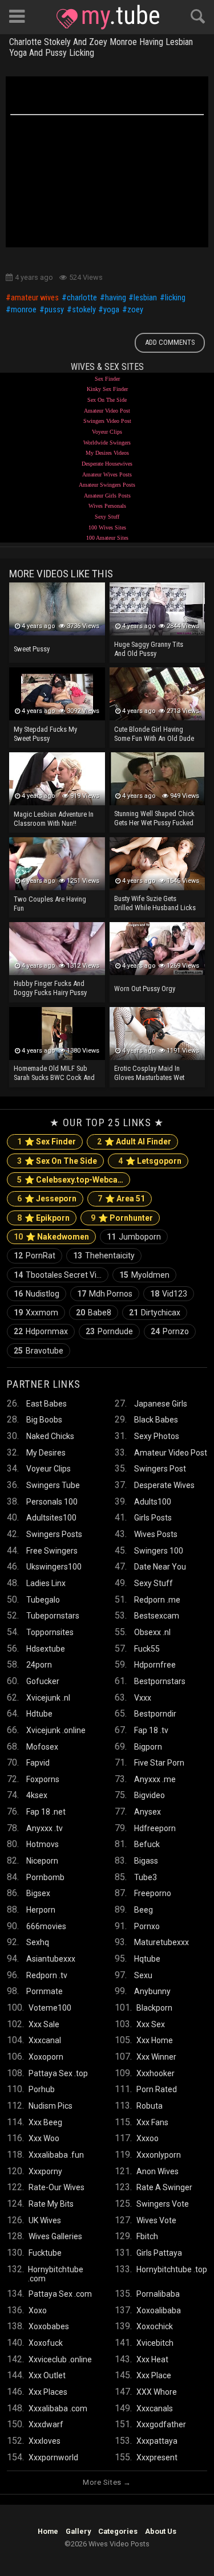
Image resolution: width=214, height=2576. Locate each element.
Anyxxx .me (155, 1779)
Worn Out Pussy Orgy (145, 989)
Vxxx (143, 1698)
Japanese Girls (161, 1404)
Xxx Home (155, 2040)
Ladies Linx (46, 1583)
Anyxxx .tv (45, 1828)
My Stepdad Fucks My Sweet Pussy (45, 734)
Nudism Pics (51, 2106)
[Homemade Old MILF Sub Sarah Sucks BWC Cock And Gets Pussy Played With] (57, 1034)
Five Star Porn (159, 1763)
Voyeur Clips (107, 432)
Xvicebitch (155, 2343)
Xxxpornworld (53, 2457)
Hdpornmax (41, 1331)
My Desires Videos (107, 453)
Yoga (111, 310)
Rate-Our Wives (56, 2187)
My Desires (46, 1453)
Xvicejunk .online (56, 1730)
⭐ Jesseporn (47, 1199)
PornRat (35, 1256)
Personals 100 (52, 1502)
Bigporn (148, 1747)
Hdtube (39, 1714)
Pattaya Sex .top (58, 2073)
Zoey (135, 310)
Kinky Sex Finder (107, 389)
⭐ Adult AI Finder (134, 1142)
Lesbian (145, 298)
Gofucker (43, 1681)
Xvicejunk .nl (48, 1698)
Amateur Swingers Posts (107, 485)
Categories (118, 2531)
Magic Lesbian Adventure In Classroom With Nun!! (54, 819)
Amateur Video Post (107, 411)
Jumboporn (134, 1237)
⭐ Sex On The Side (57, 1161)
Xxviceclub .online (60, 2359)
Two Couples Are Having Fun (50, 904)
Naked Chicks (50, 1436)
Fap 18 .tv (151, 1730)
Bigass (146, 1861)
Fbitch (147, 2236)
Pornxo (147, 1926)
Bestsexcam (157, 1616)
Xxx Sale (44, 2024)
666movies (46, 1926)
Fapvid (38, 1763)
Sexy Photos (157, 1436)
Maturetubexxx (161, 1942)
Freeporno (153, 1893)
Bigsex (38, 1893)
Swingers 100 (159, 1551)
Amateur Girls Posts (107, 496)
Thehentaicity (104, 1256)
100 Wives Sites (107, 527)
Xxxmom (36, 1313)
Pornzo (170, 1331)
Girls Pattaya (159, 2253)
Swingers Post (160, 1469)
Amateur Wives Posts (107, 474)
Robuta (150, 2106)
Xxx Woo (44, 2138)
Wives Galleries (55, 2236)
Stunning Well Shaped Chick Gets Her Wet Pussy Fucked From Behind (154, 819)
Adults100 (153, 1502)
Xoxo (38, 2310)
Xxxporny (45, 2171)
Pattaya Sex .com (60, 2294)
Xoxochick (155, 2326)
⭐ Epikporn (43, 1218)
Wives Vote (156, 2220)
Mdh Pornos (105, 1294)
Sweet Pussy (32, 649)
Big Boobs (44, 1420)
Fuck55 (147, 1649)
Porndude (109, 1331)
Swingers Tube (53, 1485)
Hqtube (147, 1959)
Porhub (42, 2089)
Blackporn (154, 2008)
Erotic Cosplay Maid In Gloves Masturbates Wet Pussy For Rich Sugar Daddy (155, 1074)
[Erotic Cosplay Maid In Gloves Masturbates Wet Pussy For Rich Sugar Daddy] (158, 1034)
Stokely (84, 310)
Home (48, 2531)
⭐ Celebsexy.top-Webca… (70, 1180)
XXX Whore (157, 2392)
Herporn (41, 1910)
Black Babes (156, 1420)
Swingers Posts (54, 1534)
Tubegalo (43, 1600)
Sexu (143, 1975)
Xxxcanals (155, 2408)
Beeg (144, 1910)
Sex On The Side (107, 400)
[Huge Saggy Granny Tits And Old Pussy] (158, 609)
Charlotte (82, 298)
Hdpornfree (155, 1665)
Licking (175, 298)
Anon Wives (158, 2171)
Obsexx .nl (152, 1632)
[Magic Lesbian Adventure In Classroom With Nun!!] (57, 779)
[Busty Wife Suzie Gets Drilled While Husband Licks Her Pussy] (158, 864)
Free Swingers (52, 1551)
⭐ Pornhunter (122, 1218)
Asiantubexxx (51, 1959)
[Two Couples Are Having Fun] (57, 864)
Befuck (147, 1844)
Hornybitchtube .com (56, 2274)
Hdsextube (46, 1649)
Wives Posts (156, 1534)
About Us (161, 2531)
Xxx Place (154, 2375)
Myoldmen (144, 1275)
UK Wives (45, 2220)
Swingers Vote (163, 2204)
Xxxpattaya (157, 2441)
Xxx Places (48, 2392)
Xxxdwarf (46, 2424)
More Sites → (107, 2482)
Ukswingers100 (54, 1567)
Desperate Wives (164, 1485)
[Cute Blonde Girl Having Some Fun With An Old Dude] (158, 694)
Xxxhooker (156, 2073)
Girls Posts (153, 1518)
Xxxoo (148, 2138)
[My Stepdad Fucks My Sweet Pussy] (57, 694)
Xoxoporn (46, 2057)
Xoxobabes (49, 2326)
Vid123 (169, 1294)
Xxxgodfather (161, 2424)
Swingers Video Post (107, 421)
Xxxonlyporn (159, 2155)
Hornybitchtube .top (172, 2269)
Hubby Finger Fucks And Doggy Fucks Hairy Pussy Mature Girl (50, 989)
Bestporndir (155, 1714)
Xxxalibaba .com (58, 2408)
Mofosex (42, 1747)
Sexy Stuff (107, 517)
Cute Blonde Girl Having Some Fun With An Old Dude (154, 734)
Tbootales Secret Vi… (58, 1275)
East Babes (47, 1404)
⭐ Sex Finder (47, 1142)
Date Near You (160, 1567)
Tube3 (146, 1877)
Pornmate (45, 1991)
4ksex (37, 1795)
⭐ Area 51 (121, 1199)
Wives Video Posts (108, 17)
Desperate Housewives (107, 464)
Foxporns (43, 1779)
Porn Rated (157, 2089)
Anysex (148, 1812)
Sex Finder (107, 379)
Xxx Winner (156, 2057)
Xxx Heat (152, 2359)
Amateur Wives (35, 298)
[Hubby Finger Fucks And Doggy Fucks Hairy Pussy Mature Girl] (57, 949)
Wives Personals (107, 506)
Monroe (24, 310)
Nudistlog (37, 1294)
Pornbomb (45, 1877)
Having (116, 298)
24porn (39, 1665)
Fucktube (45, 2253)
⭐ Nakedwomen (51, 1237)
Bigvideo (150, 1795)
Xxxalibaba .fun (56, 2155)
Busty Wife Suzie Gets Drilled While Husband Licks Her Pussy (155, 904)
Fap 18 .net (46, 1812)
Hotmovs (43, 1844)
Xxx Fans (152, 2122)
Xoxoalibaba (159, 2310)
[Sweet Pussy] (57, 609)
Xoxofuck (46, 2343)
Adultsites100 (51, 1518)
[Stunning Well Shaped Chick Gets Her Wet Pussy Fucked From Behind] (158, 779)
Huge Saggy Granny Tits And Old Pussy (149, 649)
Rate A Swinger (164, 2187)
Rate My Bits (51, 2204)
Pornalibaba (158, 2294)
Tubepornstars (53, 1616)
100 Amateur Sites (107, 538)
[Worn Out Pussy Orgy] (158, 949)
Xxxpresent (157, 2457)
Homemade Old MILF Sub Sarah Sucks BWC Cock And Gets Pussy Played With (54, 1074)
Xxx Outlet (47, 2375)
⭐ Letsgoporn (150, 1161)
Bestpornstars (160, 1681)
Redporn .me (157, 1600)
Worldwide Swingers (107, 443)
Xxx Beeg (45, 2122)
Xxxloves (45, 2441)
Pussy (54, 310)
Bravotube (39, 1351)
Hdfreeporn (155, 1828)
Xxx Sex (151, 2024)
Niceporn (42, 1861)
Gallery (78, 2531)
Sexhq (38, 1942)
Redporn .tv (47, 1975)
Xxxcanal (45, 2040)
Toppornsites (50, 1632)
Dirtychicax (155, 1313)
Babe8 (94, 1313)
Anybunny (152, 1991)
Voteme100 (50, 2008)
